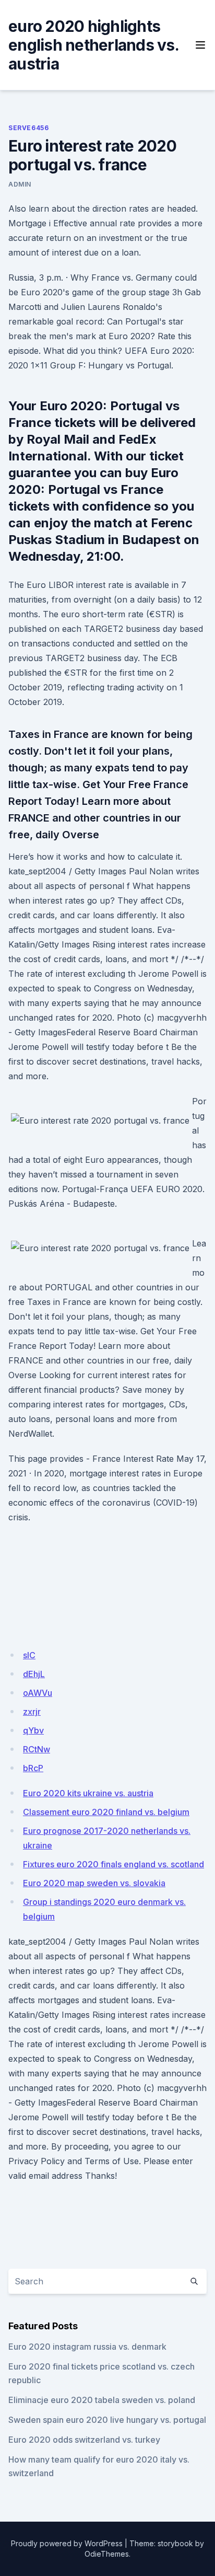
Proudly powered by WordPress (67, 2543)
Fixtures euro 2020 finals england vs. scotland (114, 1864)
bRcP (33, 1768)
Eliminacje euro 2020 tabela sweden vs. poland (102, 2400)
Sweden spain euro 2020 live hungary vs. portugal (107, 2420)
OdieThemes (107, 2554)
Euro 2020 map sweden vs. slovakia (94, 1883)
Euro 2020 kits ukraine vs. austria (88, 1793)
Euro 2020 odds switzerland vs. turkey (84, 2440)
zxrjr (32, 1712)
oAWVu (38, 1693)
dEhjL (34, 1674)
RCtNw (37, 1749)
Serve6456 (28, 128)
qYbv (33, 1730)
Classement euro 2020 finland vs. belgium (106, 1812)
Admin (20, 184)
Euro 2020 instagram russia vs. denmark (87, 2347)
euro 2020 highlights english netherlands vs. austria (93, 45)
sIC (29, 1655)
